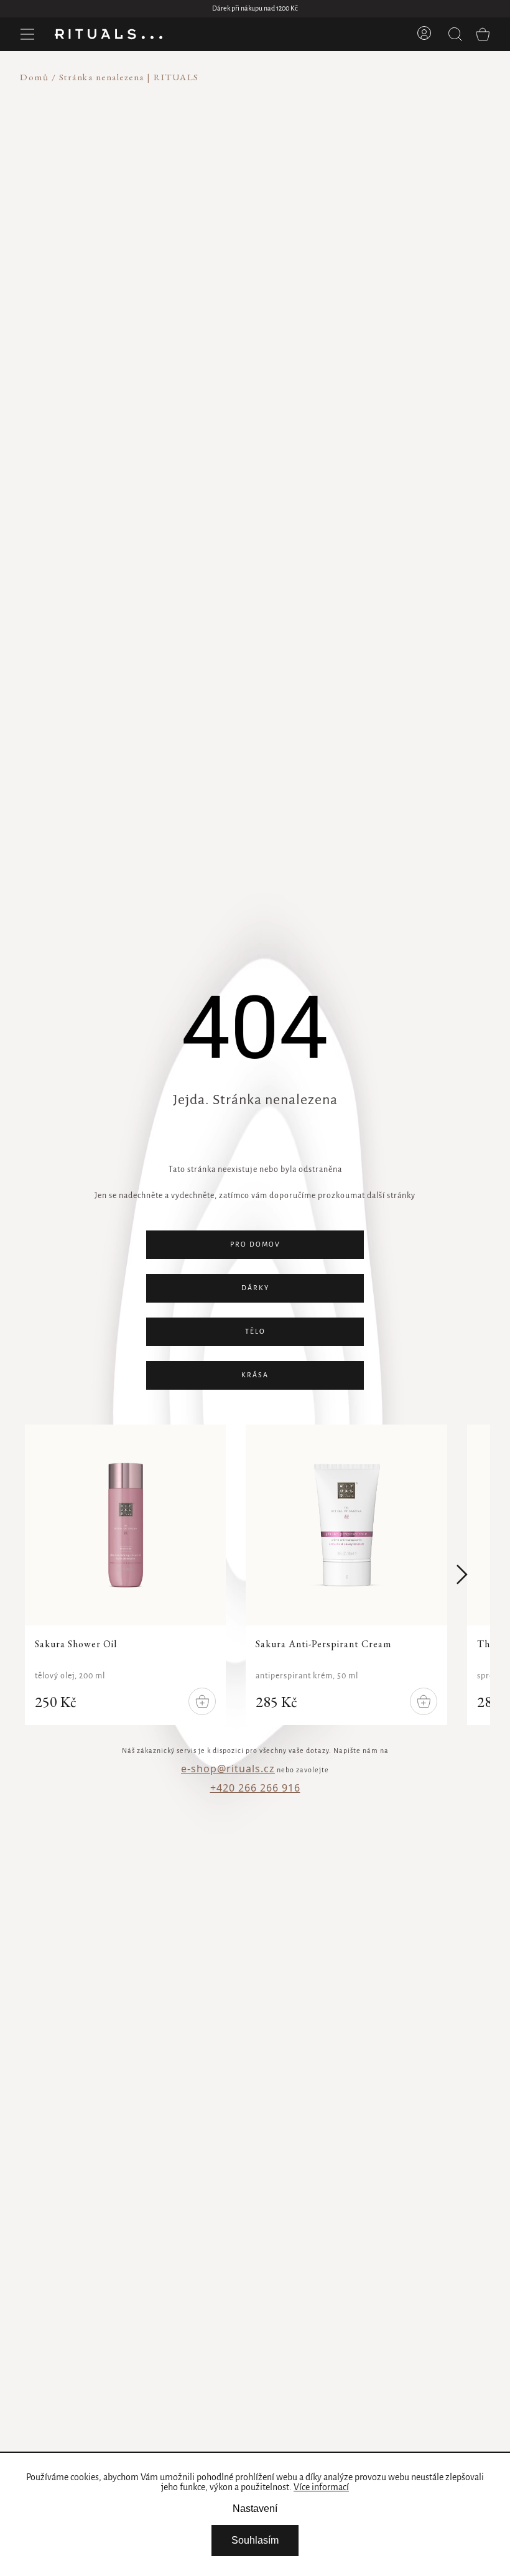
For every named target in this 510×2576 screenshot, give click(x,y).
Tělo (255, 1332)
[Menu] (27, 34)
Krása (255, 1375)
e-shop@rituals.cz (228, 1769)
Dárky (255, 1288)
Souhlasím (255, 2540)
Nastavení (255, 2509)
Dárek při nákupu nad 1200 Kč (255, 9)
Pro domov (255, 1245)
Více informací (321, 2488)
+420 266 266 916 (255, 1788)
